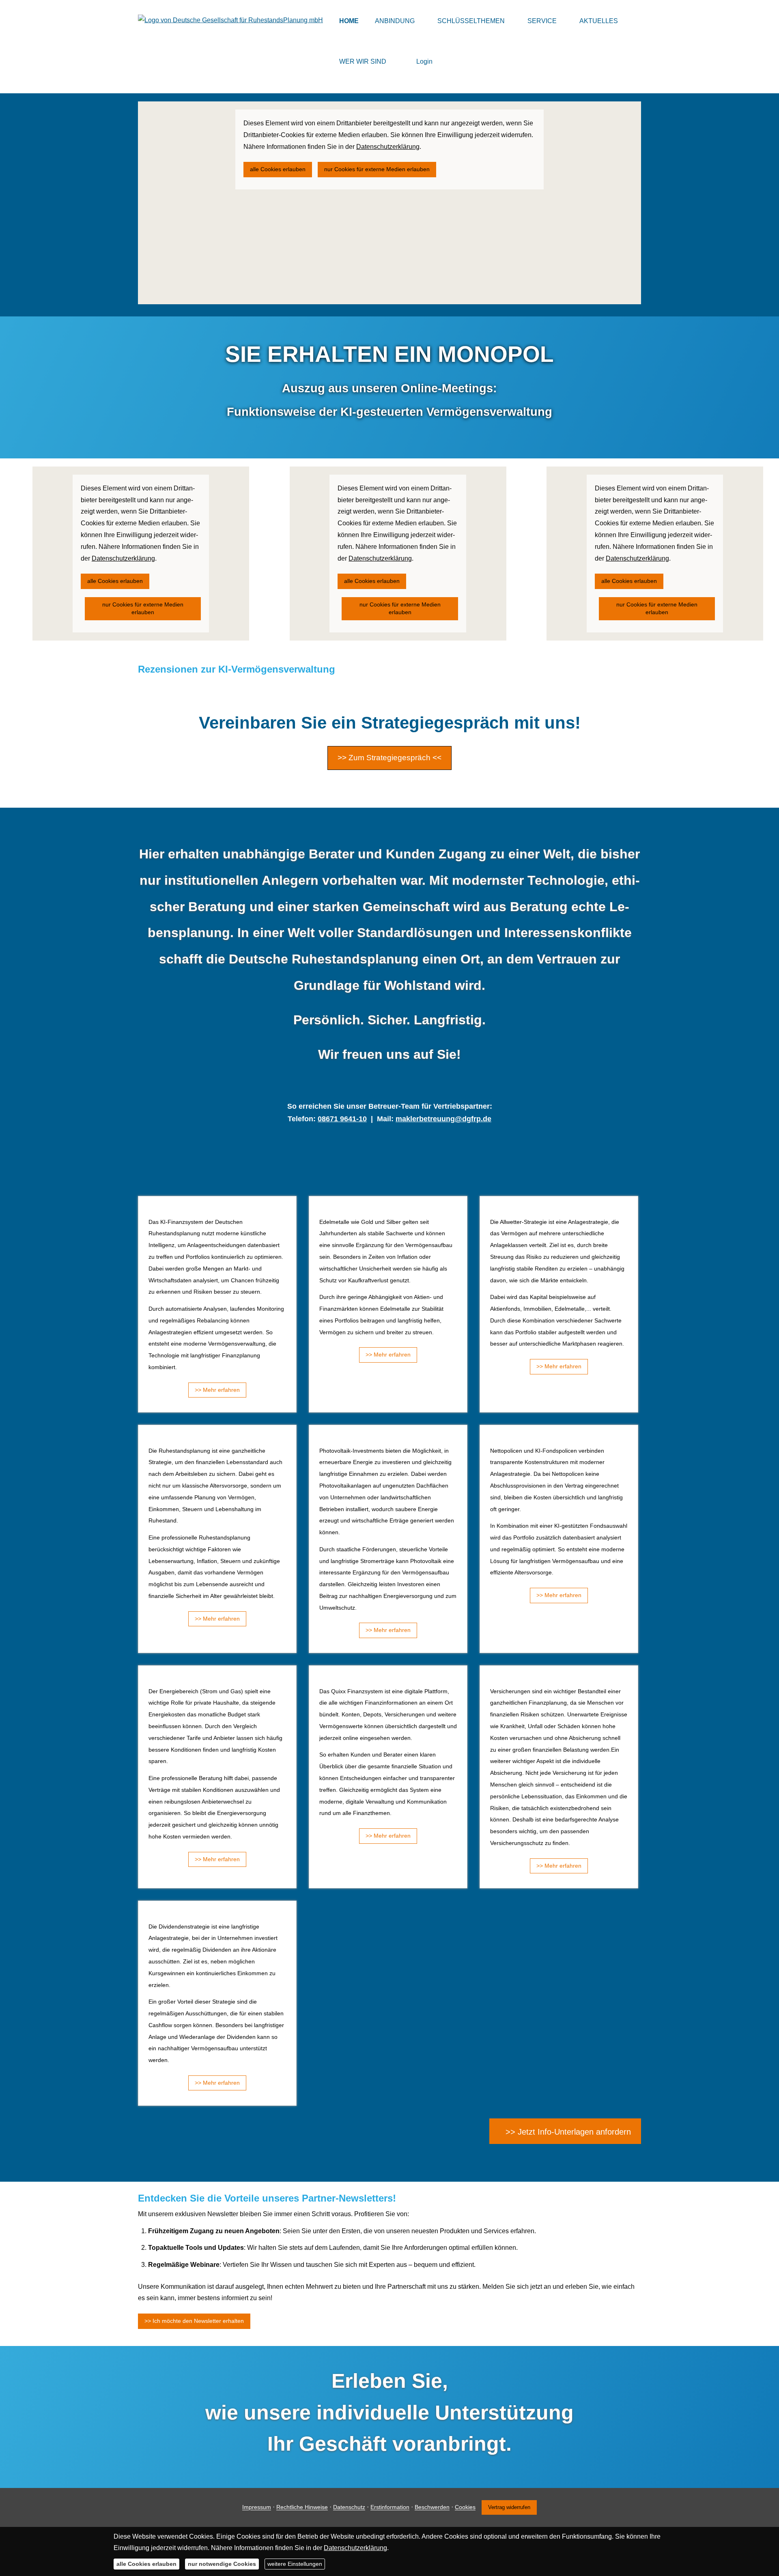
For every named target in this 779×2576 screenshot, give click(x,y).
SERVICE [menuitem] (542, 21)
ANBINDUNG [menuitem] (395, 21)
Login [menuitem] (424, 61)
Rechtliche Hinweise (302, 2507)
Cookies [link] (465, 2507)
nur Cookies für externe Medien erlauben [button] (377, 169)
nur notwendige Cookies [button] (222, 2564)
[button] (565, 2131)
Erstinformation (390, 2507)
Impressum (257, 2507)
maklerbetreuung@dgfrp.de (443, 1119)
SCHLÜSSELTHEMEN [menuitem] (471, 21)
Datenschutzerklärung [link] (388, 147)
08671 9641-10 (342, 1119)
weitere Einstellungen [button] (295, 2564)
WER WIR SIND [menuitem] (363, 61)
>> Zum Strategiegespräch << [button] (389, 758)
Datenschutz (349, 2507)
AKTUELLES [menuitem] (599, 21)
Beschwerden (432, 2507)
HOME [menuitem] (349, 21)
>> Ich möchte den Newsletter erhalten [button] (194, 2321)
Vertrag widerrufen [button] (509, 2507)
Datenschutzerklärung (355, 2548)
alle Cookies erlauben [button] (278, 169)
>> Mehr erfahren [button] (217, 1390)
